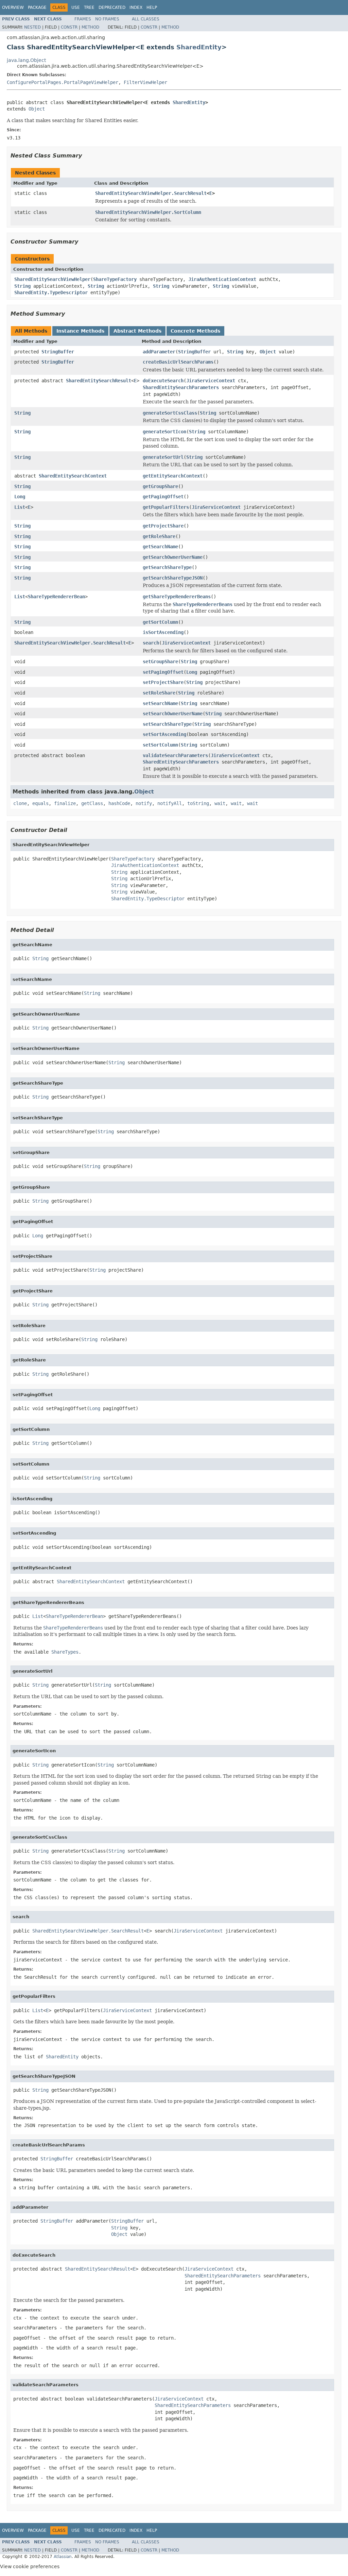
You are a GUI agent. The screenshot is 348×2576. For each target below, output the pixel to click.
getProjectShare (163, 526)
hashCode (119, 803)
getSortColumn (160, 622)
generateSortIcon (164, 432)
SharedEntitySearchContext (73, 476)
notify (144, 803)
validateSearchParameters (175, 755)
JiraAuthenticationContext (222, 279)
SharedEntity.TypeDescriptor (51, 292)
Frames (83, 19)
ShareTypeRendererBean (56, 597)
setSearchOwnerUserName (173, 714)
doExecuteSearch (163, 381)
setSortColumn (160, 745)
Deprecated (112, 7)
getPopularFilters (166, 507)
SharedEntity (199, 47)
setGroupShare (160, 662)
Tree (89, 7)
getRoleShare (159, 536)
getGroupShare (160, 486)
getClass (92, 803)
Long (20, 497)
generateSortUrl (163, 457)
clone (20, 803)
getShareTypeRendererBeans (177, 597)
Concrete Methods (195, 331)
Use (76, 7)
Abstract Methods (137, 331)
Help (152, 7)
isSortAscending (163, 632)
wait (220, 803)
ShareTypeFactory (115, 279)
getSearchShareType (167, 567)
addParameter (159, 352)
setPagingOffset (163, 672)
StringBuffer (58, 352)
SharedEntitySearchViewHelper (52, 279)
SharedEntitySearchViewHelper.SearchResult (151, 193)
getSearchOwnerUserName (173, 557)
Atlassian (63, 2557)
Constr (69, 27)
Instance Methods (80, 331)
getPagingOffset (163, 497)
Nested (32, 27)
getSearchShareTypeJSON (173, 578)
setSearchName (160, 703)
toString (198, 803)
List (20, 507)
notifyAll (170, 803)
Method (90, 27)
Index (136, 7)
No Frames (107, 19)
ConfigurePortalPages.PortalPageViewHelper (63, 82)
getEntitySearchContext (173, 476)
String (22, 286)
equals (40, 803)
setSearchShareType (167, 724)
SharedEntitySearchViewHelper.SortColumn (148, 212)
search (151, 643)
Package (37, 7)
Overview (13, 7)
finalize (65, 803)
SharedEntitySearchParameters (181, 387)
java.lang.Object (26, 60)
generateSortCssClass (170, 413)
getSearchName (160, 547)
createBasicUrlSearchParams (178, 362)
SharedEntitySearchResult (99, 381)
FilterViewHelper (145, 82)
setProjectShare (163, 682)
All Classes (146, 19)
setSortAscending (164, 734)
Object (37, 109)
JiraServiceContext (211, 381)
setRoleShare (159, 693)
